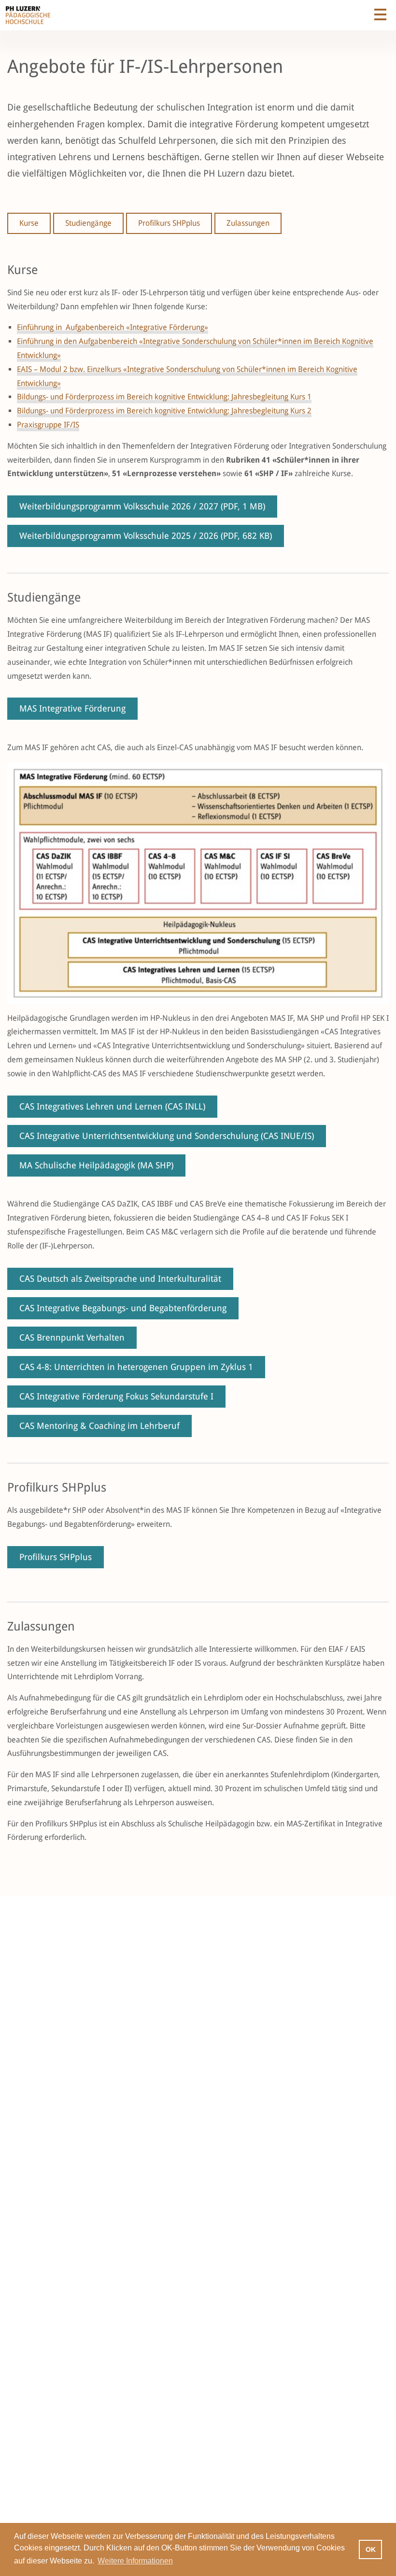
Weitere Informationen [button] (135, 2561)
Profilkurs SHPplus (169, 223)
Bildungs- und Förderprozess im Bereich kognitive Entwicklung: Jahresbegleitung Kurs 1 (164, 397)
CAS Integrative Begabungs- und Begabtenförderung (123, 1308)
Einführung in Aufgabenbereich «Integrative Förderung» (113, 327)
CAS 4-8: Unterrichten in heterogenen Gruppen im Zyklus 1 (136, 1367)
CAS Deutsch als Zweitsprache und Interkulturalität (120, 1279)
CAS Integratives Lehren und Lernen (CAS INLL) (112, 1106)
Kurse (29, 223)
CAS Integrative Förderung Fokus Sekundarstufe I (116, 1396)
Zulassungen (248, 223)
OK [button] (371, 2549)
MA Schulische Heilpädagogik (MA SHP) (96, 1165)
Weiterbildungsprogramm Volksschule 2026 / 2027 (142, 506)
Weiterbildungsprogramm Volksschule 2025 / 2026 (146, 536)
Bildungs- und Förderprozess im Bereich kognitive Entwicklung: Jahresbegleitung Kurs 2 (164, 411)
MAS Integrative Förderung (72, 708)
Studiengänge (88, 223)
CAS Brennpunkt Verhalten (72, 1337)
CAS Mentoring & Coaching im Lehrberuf (99, 1426)
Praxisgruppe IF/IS (48, 425)
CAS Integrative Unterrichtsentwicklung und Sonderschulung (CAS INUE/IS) (167, 1136)
